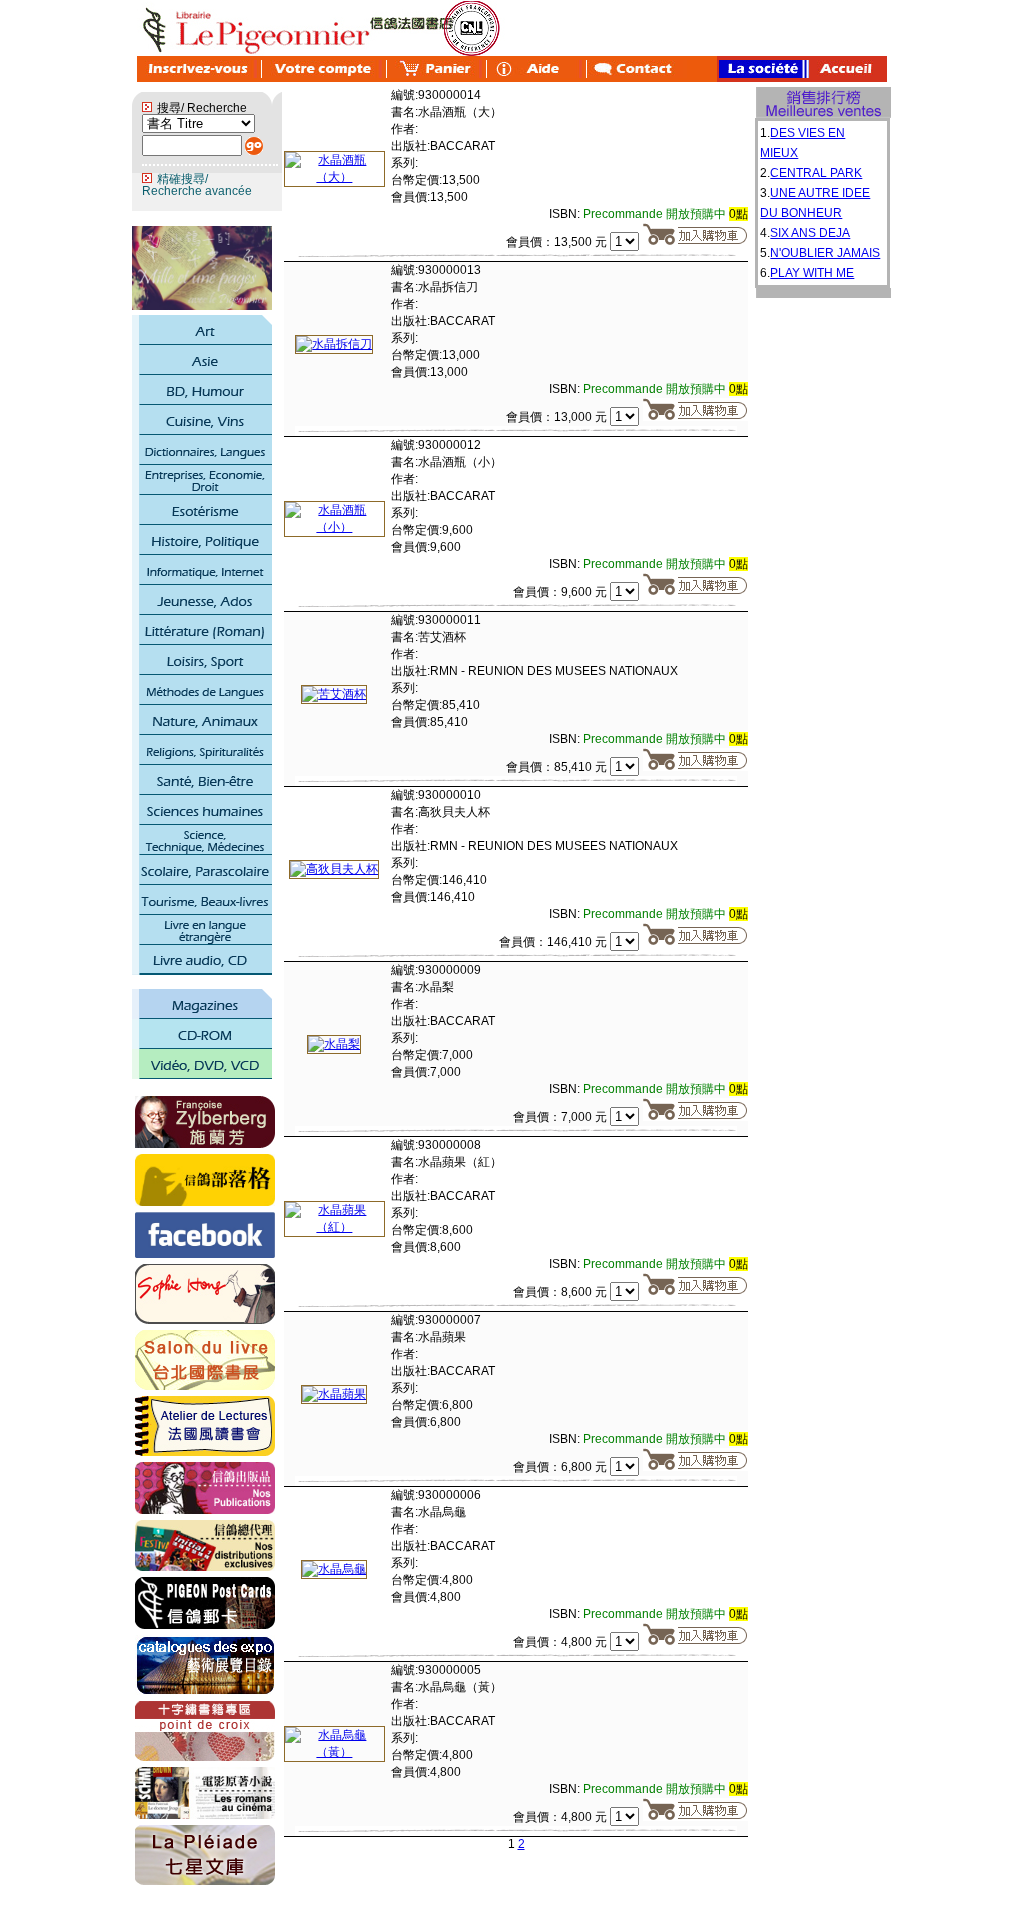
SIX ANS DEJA (810, 233)
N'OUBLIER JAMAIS (825, 253)
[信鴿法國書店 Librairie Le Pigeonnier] (205, 1254)
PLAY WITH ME (812, 273)
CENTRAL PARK (816, 173)
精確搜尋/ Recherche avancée (197, 185)
